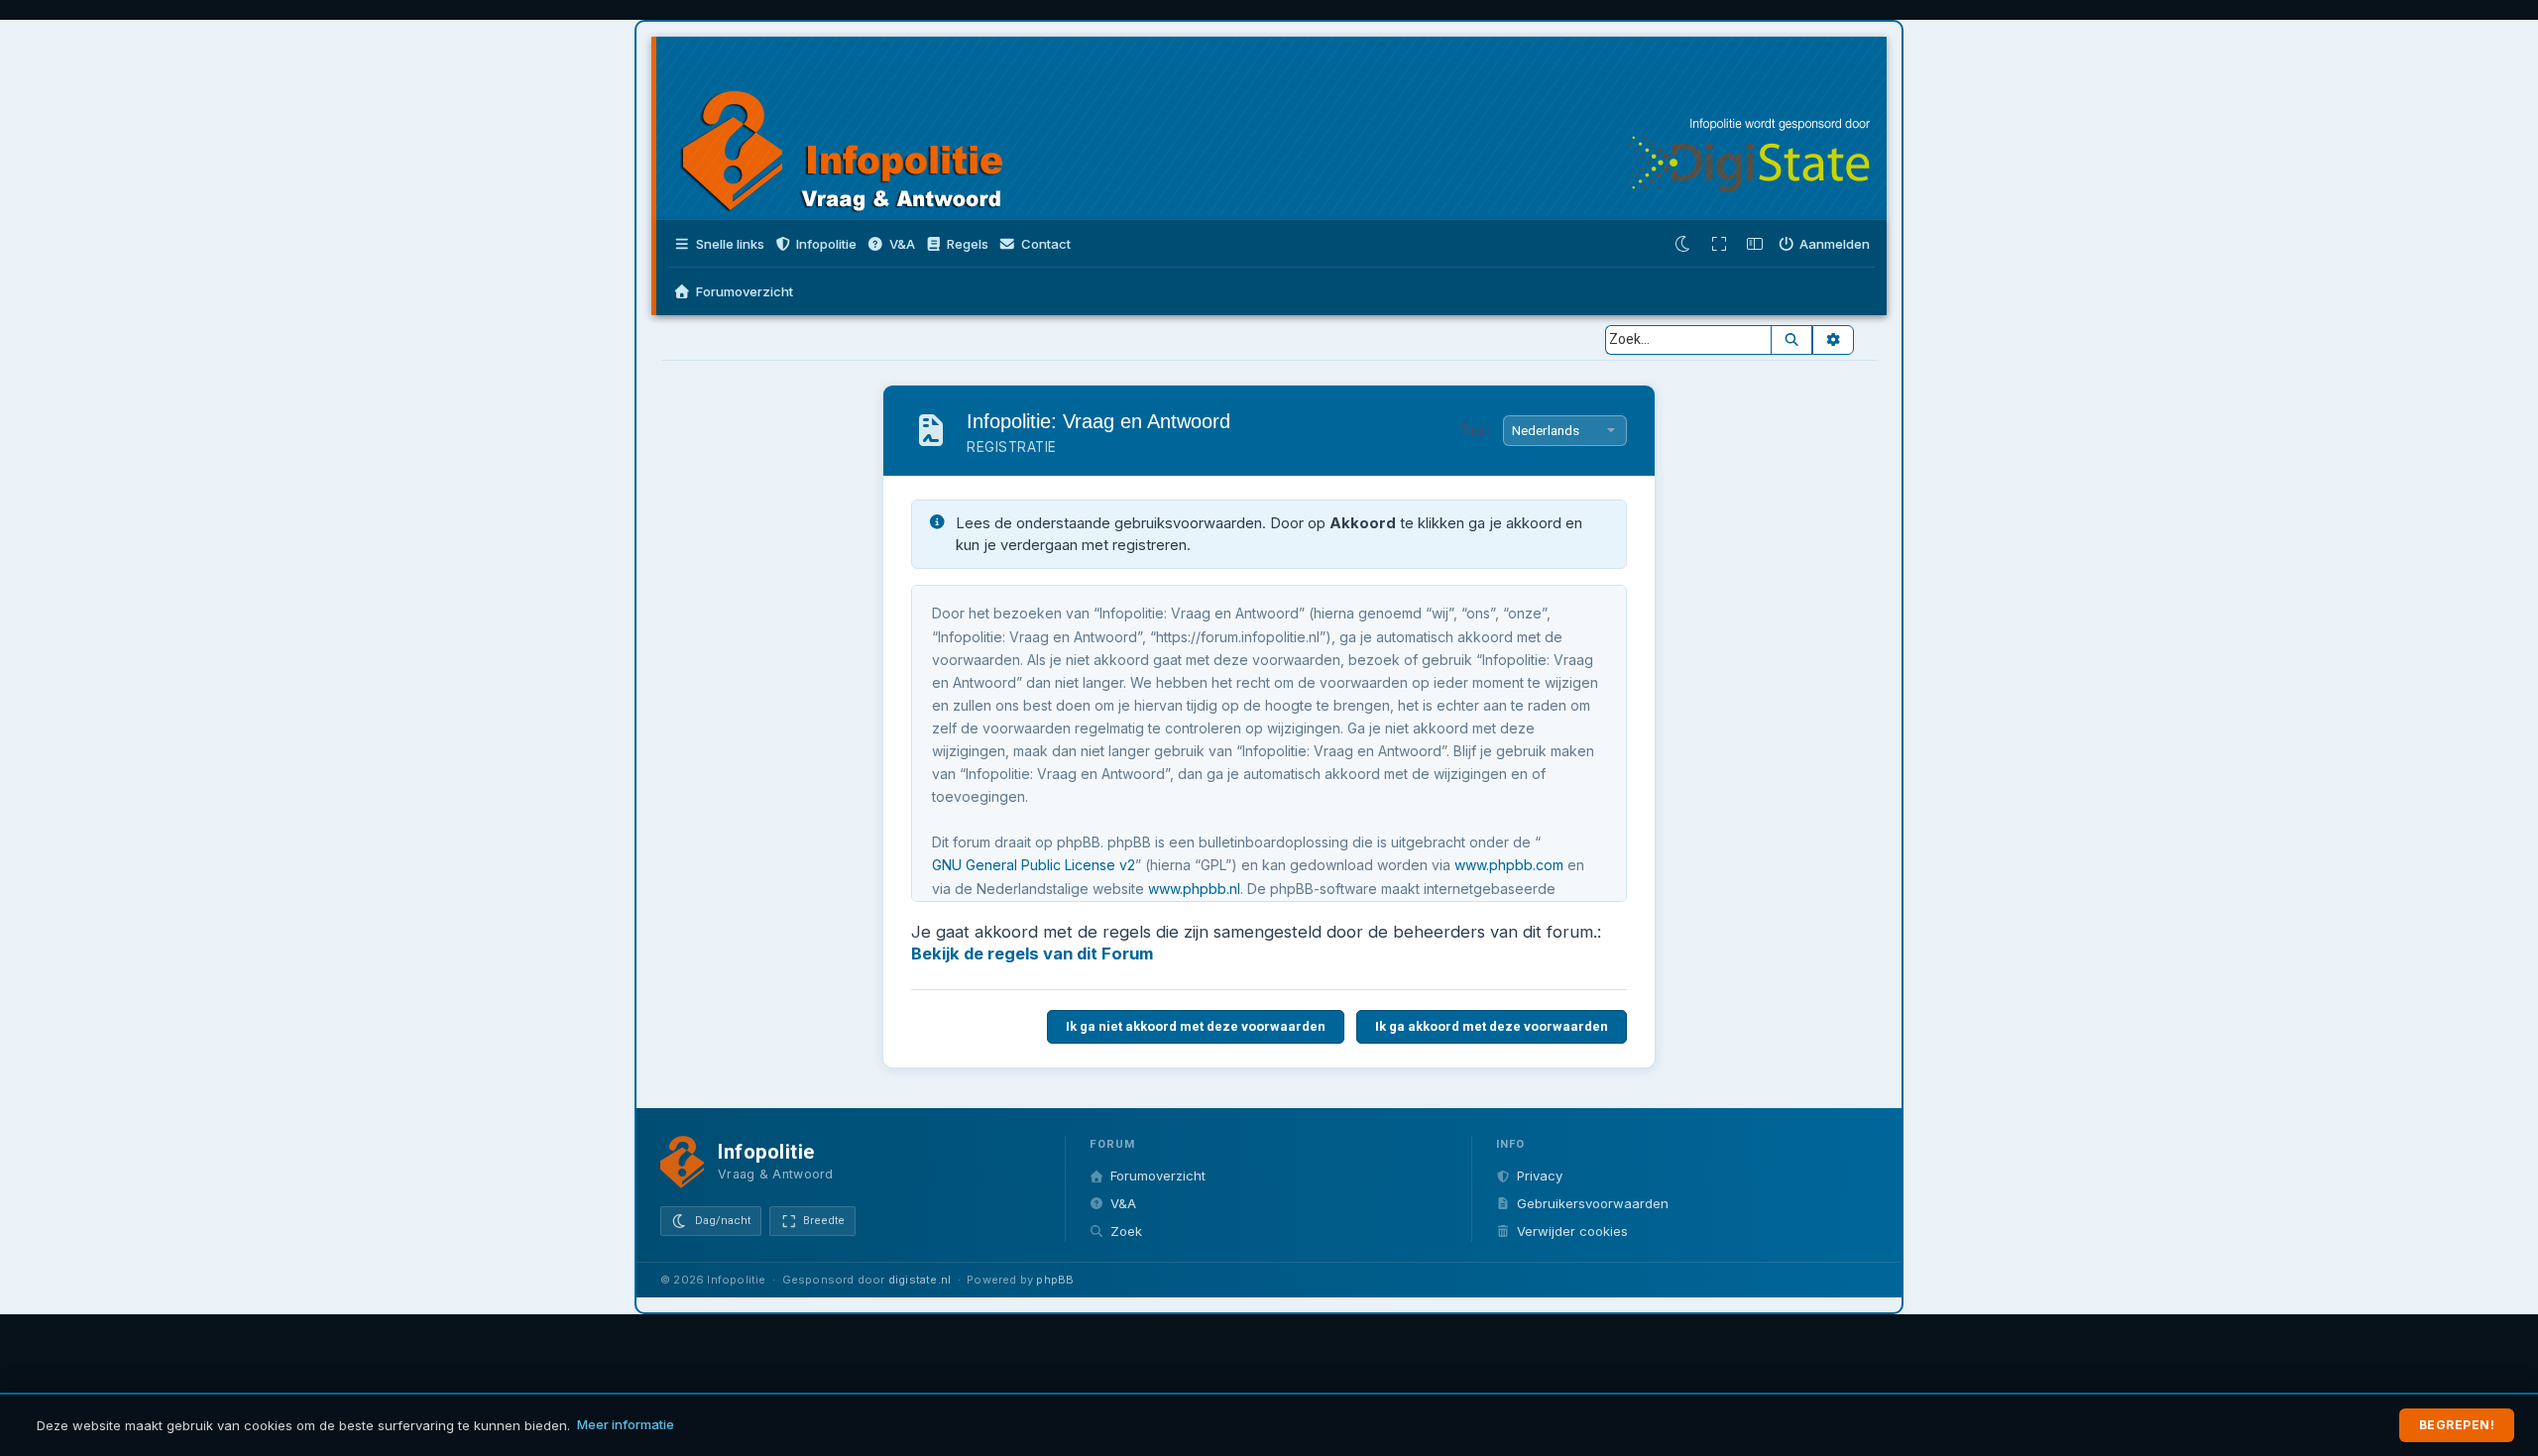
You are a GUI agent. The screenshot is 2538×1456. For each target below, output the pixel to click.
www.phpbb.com (1509, 865)
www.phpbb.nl (1194, 889)
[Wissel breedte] (1719, 244)
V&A (1123, 1203)
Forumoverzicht (1158, 1176)
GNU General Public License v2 (1034, 865)
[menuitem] (891, 244)
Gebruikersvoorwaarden (1593, 1203)
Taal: (1475, 430)
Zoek (1126, 1231)
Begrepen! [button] (2457, 1425)
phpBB (1055, 1280)
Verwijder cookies (1572, 1231)
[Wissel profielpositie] (1755, 244)
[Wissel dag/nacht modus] (1683, 244)
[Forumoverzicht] (861, 131)
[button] (816, 244)
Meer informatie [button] (626, 1424)
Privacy (1540, 1176)
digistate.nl (920, 1280)
